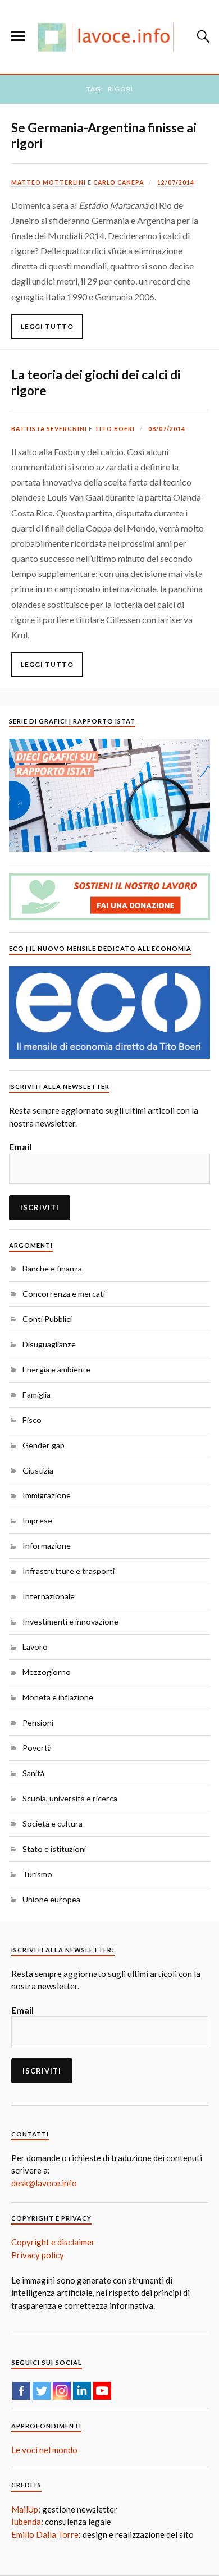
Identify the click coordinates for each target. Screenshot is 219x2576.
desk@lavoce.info (44, 2183)
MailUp (25, 2509)
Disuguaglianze (49, 1344)
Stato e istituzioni (54, 1849)
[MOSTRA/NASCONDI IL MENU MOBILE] (18, 36)
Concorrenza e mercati (64, 1294)
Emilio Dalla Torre (45, 2534)
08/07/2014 (167, 429)
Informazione (47, 1546)
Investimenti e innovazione (70, 1621)
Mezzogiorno (47, 1672)
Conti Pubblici (47, 1319)
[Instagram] (62, 2391)
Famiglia (36, 1395)
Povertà (37, 1748)
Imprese (37, 1520)
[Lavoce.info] (109, 37)
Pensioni (38, 1722)
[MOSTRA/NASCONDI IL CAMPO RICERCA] (202, 36)
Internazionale (49, 1596)
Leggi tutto (47, 326)
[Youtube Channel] (102, 2391)
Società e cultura (53, 1824)
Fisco (32, 1420)
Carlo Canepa (118, 182)
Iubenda (26, 2522)
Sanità (33, 1773)
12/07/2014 (176, 182)
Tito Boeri (115, 429)
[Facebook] (21, 2391)
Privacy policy (38, 2255)
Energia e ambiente (56, 1369)
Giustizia (38, 1470)
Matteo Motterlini (49, 182)
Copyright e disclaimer (53, 2242)
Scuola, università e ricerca (70, 1798)
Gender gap (44, 1445)
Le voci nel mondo (44, 2450)
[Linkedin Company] (82, 2391)
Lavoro (35, 1647)
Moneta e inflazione (58, 1697)
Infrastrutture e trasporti (69, 1571)
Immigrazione (47, 1495)
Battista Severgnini (49, 429)
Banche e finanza (52, 1268)
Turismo (37, 1874)
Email (20, 1147)
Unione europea (51, 1899)
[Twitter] (42, 2391)
